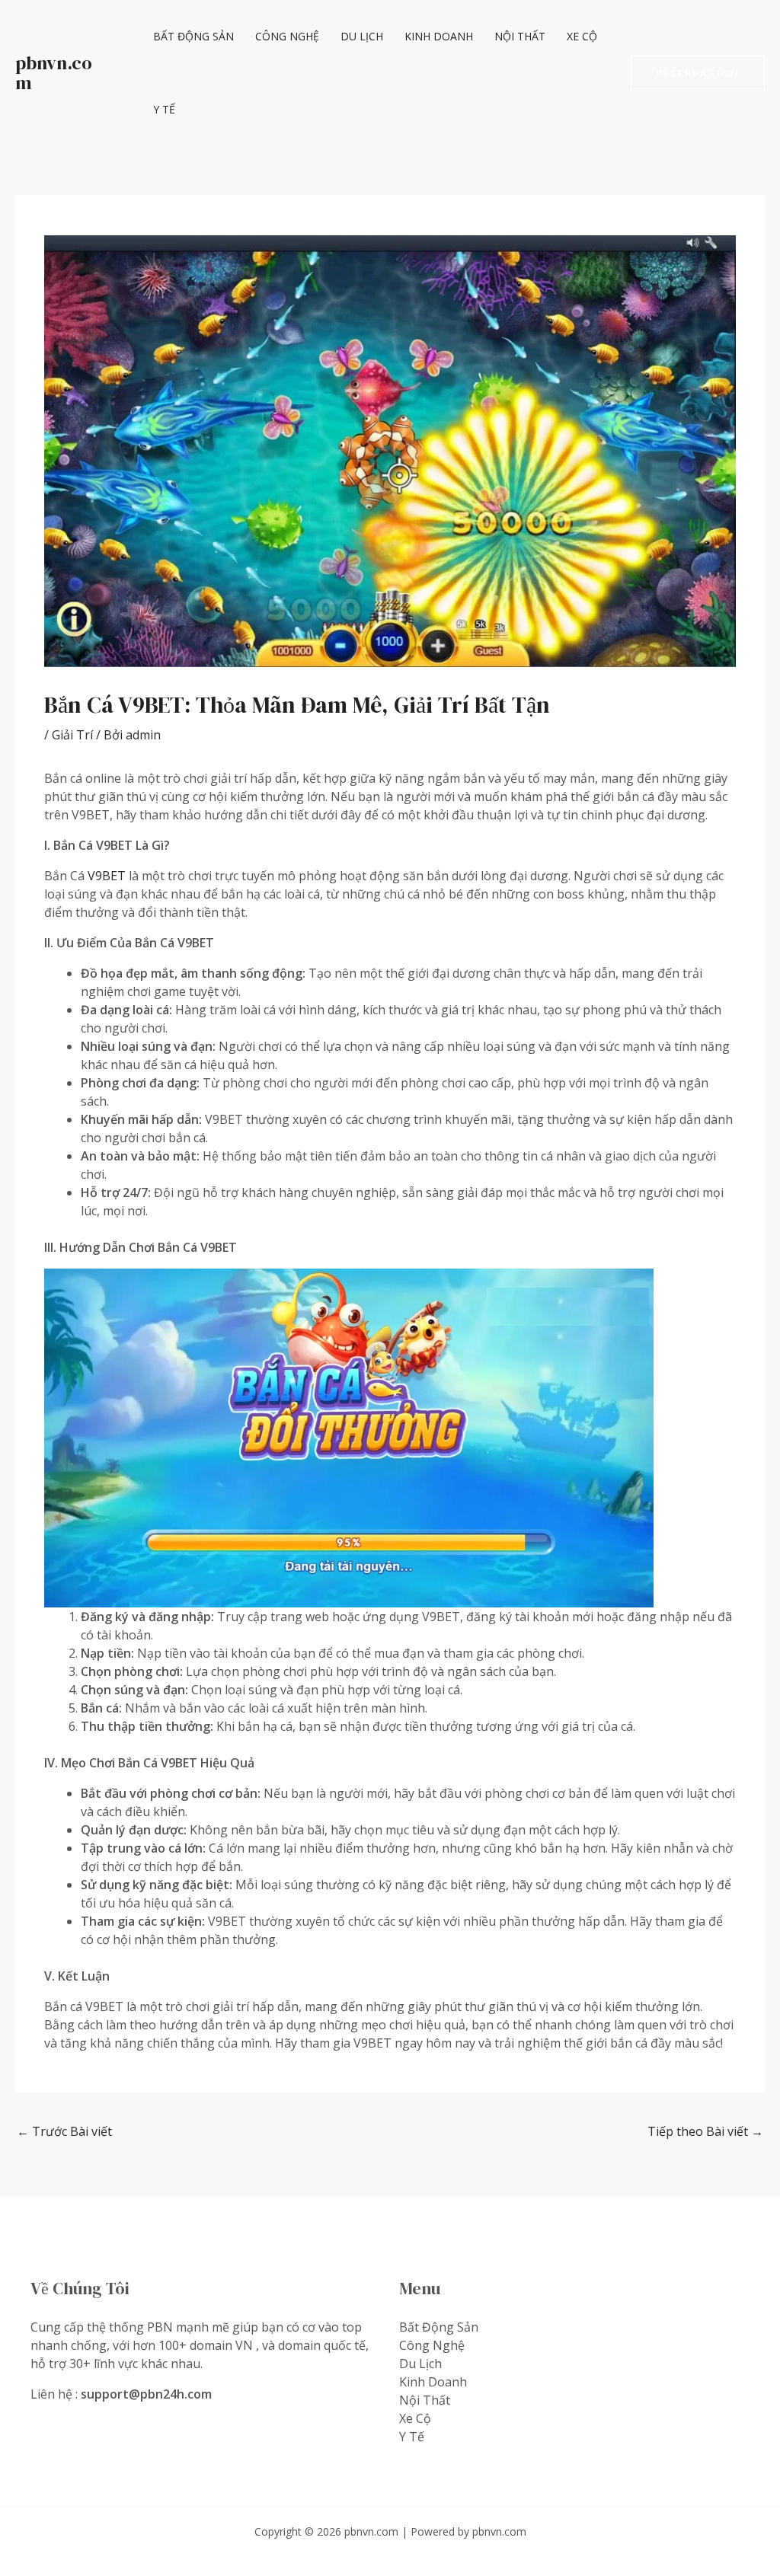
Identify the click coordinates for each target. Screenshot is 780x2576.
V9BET (107, 876)
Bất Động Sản (193, 36)
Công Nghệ (287, 36)
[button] (698, 73)
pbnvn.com (54, 73)
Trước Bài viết (64, 2131)
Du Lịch (362, 36)
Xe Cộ (582, 36)
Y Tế (164, 109)
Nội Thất (520, 36)
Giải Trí (72, 735)
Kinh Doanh (439, 36)
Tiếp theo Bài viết (705, 2131)
